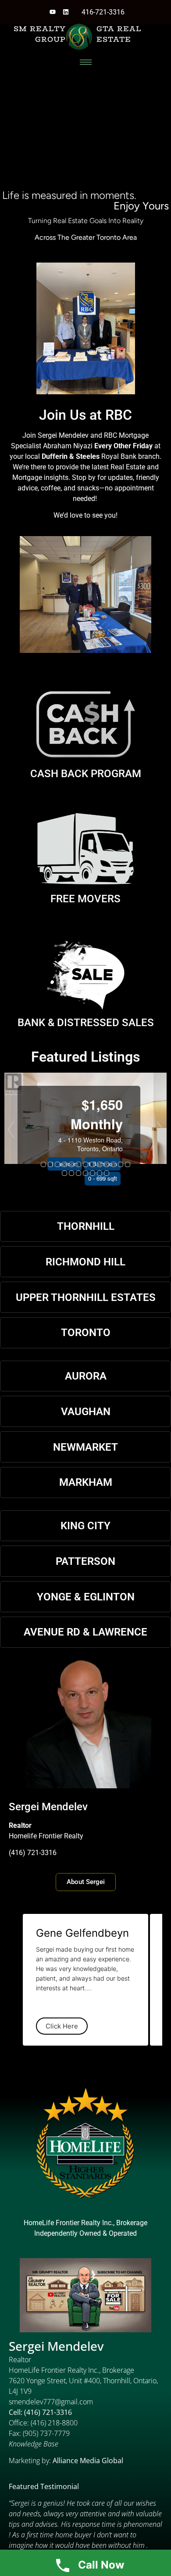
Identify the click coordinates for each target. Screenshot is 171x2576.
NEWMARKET (85, 1447)
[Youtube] (53, 12)
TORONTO (86, 1333)
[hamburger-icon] (86, 62)
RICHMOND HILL (85, 1262)
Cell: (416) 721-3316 (40, 2412)
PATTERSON (85, 1561)
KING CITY (85, 1526)
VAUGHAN (86, 1412)
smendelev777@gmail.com (51, 2402)
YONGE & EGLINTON (86, 1597)
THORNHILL (86, 1226)
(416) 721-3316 (33, 1853)
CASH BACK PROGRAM (86, 774)
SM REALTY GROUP (40, 34)
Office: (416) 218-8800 (43, 2423)
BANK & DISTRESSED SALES (86, 1023)
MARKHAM (86, 1482)
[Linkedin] (66, 12)
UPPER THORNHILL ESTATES (86, 1297)
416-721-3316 (103, 12)
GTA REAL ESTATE (119, 34)
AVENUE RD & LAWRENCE (85, 1632)
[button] (11, 1130)
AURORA (86, 1376)
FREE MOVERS (85, 899)
